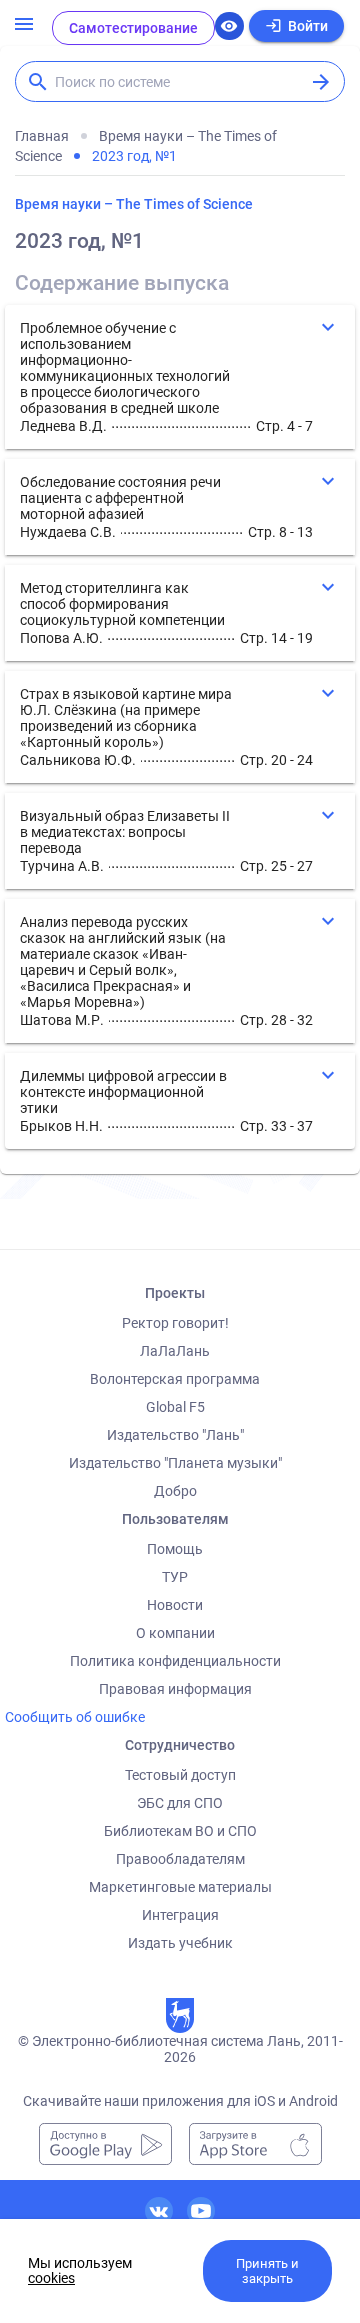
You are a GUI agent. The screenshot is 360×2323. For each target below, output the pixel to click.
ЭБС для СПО (180, 1803)
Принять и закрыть (267, 2271)
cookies (51, 2278)
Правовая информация (175, 1689)
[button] (180, 377)
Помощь (175, 1549)
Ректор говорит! (175, 1323)
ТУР (175, 1577)
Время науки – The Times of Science (134, 204)
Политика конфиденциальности (175, 1661)
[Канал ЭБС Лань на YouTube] (201, 2211)
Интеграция (180, 1915)
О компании (175, 1633)
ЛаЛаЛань (175, 1351)
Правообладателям (180, 1859)
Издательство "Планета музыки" (175, 1463)
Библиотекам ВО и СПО (180, 1831)
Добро (175, 1491)
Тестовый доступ (180, 1775)
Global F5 (175, 1407)
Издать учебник (180, 1943)
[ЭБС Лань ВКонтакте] (159, 2211)
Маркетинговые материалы (180, 1887)
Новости (175, 1605)
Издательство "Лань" (175, 1435)
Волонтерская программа (175, 1379)
